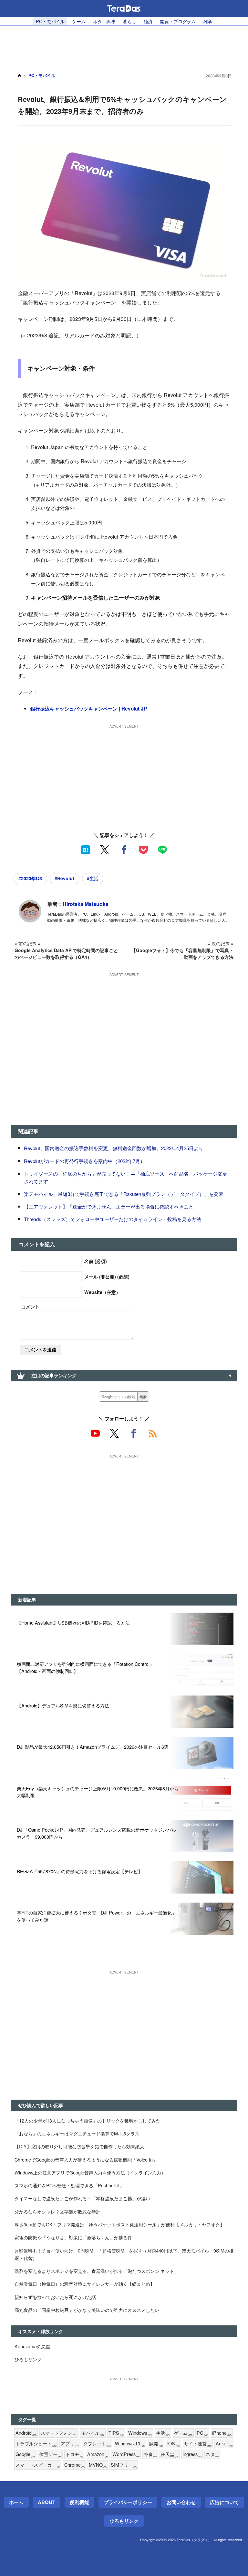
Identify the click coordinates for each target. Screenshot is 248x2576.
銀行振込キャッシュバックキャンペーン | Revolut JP (89, 709)
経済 (148, 21)
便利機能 (79, 2502)
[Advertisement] (124, 45)
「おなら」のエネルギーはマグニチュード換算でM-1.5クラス (77, 2133)
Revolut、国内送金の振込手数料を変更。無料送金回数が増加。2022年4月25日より (114, 1148)
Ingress (192, 2454)
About (46, 2502)
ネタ (212, 2454)
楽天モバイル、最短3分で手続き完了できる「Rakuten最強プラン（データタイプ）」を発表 (124, 1194)
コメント (30, 1307)
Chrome (74, 2465)
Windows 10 (130, 2444)
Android (26, 2433)
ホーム (16, 2502)
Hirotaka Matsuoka (86, 904)
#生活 (93, 878)
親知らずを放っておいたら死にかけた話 (55, 2297)
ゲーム (79, 21)
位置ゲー (50, 2454)
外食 (150, 2454)
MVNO (98, 2465)
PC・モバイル (50, 21)
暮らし (129, 21)
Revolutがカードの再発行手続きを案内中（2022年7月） (84, 1161)
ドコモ (74, 2454)
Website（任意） (102, 1292)
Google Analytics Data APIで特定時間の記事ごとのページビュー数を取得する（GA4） (66, 954)
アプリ (70, 2444)
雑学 (208, 21)
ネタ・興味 (104, 21)
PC (202, 2433)
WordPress (126, 2454)
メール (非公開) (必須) (107, 1277)
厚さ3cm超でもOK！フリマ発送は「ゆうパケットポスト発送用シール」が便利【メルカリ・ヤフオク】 (119, 2224)
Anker (224, 2444)
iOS (174, 2444)
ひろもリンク (28, 2359)
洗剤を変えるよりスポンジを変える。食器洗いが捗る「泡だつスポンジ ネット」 (97, 2271)
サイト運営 (198, 2444)
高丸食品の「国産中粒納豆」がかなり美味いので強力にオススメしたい (87, 2310)
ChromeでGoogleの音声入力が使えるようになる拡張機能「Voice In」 (86, 2159)
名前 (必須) (96, 1261)
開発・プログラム (178, 21)
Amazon (98, 2454)
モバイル (93, 2433)
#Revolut (64, 878)
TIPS (116, 2433)
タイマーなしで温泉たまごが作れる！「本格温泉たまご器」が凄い (82, 2198)
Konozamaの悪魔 (32, 2346)
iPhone (222, 2433)
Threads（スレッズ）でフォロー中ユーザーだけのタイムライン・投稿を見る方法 (113, 1219)
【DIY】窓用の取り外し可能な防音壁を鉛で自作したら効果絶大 (79, 2146)
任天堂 (170, 2454)
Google (25, 2454)
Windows (140, 2433)
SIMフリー (124, 2465)
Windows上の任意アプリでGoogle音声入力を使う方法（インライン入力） (90, 2172)
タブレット (97, 2444)
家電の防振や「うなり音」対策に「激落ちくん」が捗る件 (73, 2237)
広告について (224, 2502)
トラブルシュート (36, 2444)
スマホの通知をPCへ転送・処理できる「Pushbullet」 (69, 2185)
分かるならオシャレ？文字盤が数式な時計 (57, 2211)
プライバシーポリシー (128, 2502)
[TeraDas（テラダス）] (124, 8)
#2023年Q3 (30, 878)
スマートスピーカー (38, 2465)
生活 (163, 2433)
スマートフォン (59, 2433)
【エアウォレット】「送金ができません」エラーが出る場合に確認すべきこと (109, 1206)
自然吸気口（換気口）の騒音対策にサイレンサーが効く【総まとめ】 (85, 2284)
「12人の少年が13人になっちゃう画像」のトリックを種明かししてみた (88, 2120)
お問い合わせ (181, 2502)
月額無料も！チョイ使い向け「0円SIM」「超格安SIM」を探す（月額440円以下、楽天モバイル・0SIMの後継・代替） (124, 2254)
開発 (156, 2444)
